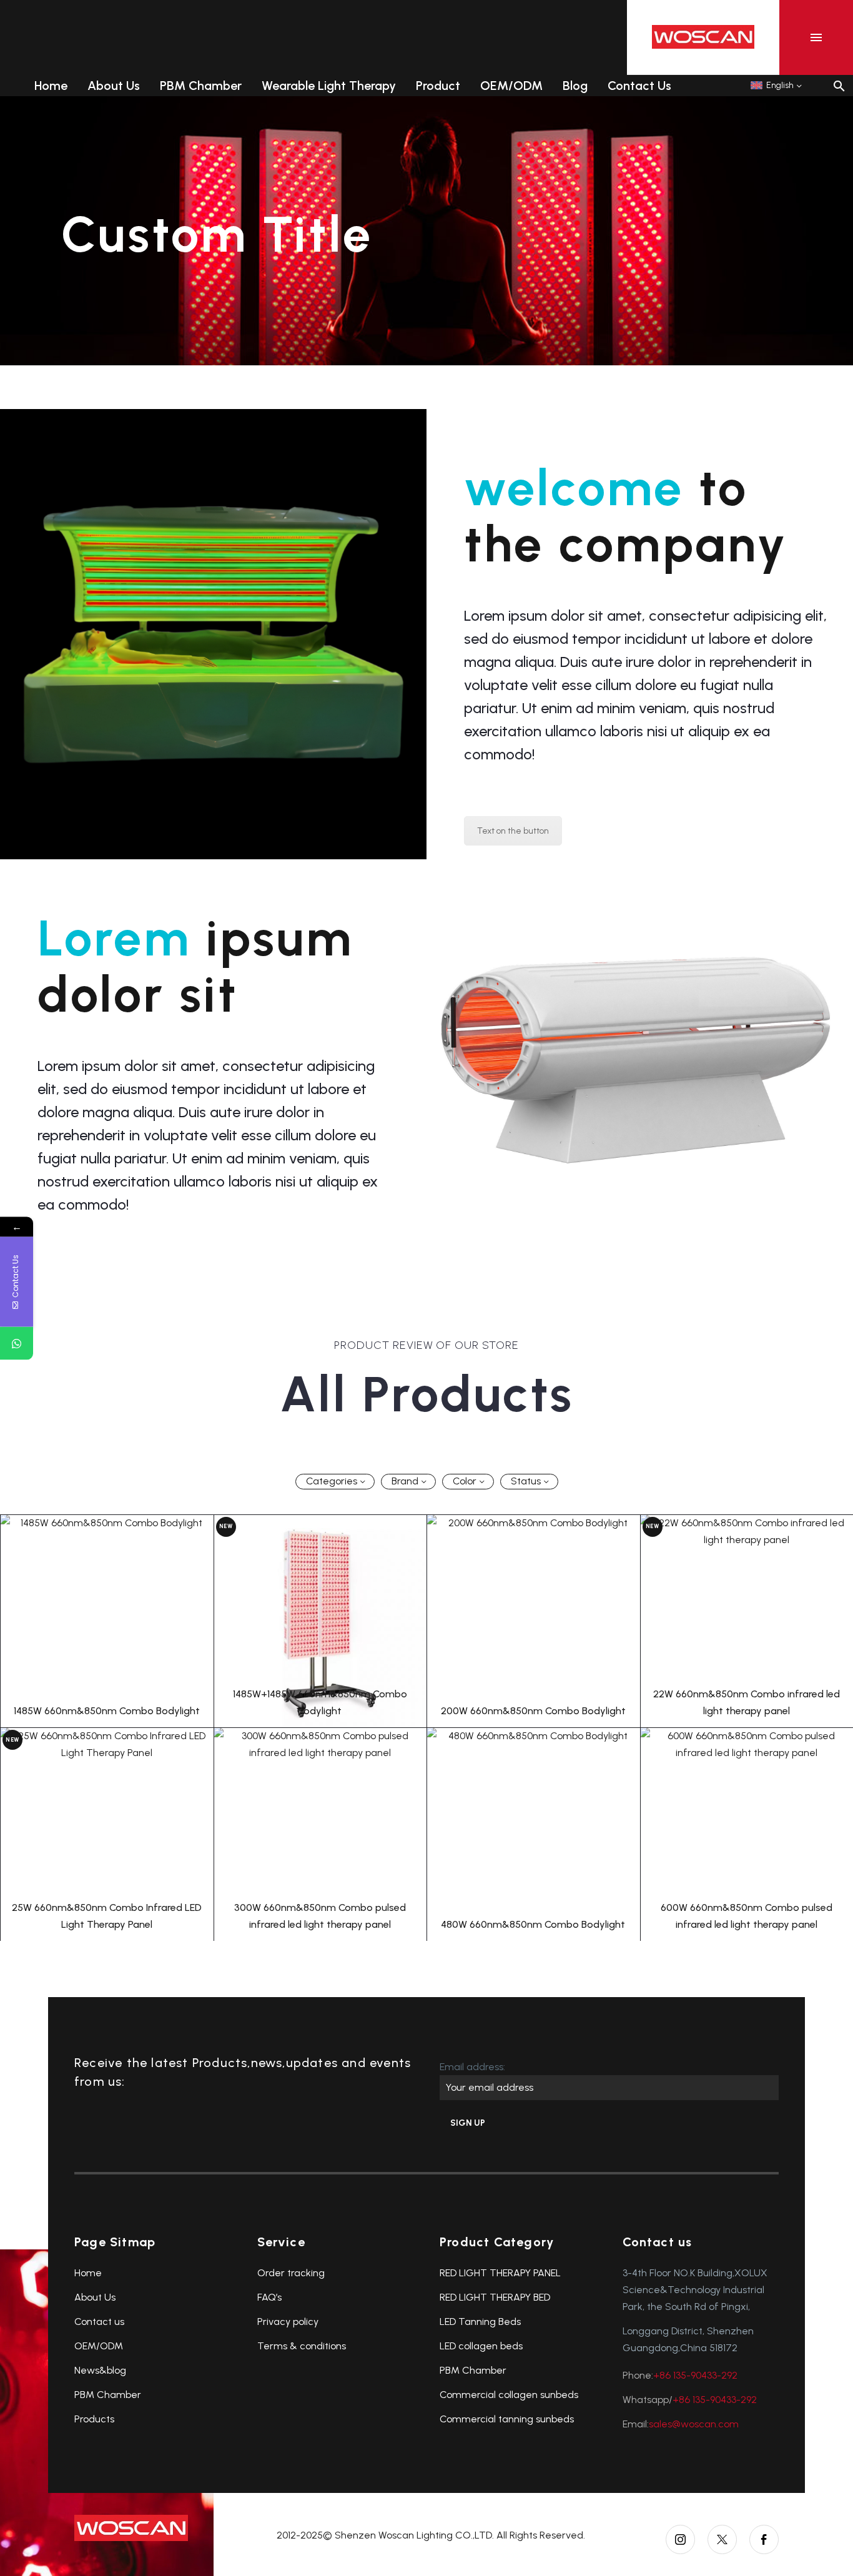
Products (94, 2419)
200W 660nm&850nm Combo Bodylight (533, 1711)
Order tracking (291, 2273)
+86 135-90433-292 (695, 2375)
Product (438, 86)
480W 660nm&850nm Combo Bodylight (533, 1924)
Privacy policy (288, 2322)
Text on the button (513, 831)
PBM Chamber (201, 86)
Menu (816, 37)
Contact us (99, 2322)
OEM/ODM (511, 86)
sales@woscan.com (694, 2424)
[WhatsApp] (17, 1343)
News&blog (100, 2370)
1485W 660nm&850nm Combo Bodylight (107, 1711)
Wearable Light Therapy (329, 86)
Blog (575, 86)
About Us (114, 86)
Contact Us (639, 86)
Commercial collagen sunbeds (509, 2395)
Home (51, 86)
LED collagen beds (481, 2346)
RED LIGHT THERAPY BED (495, 2297)
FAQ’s (269, 2297)
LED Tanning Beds (480, 2322)
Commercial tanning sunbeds (507, 2419)
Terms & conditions (302, 2346)
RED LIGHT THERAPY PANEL (500, 2273)
